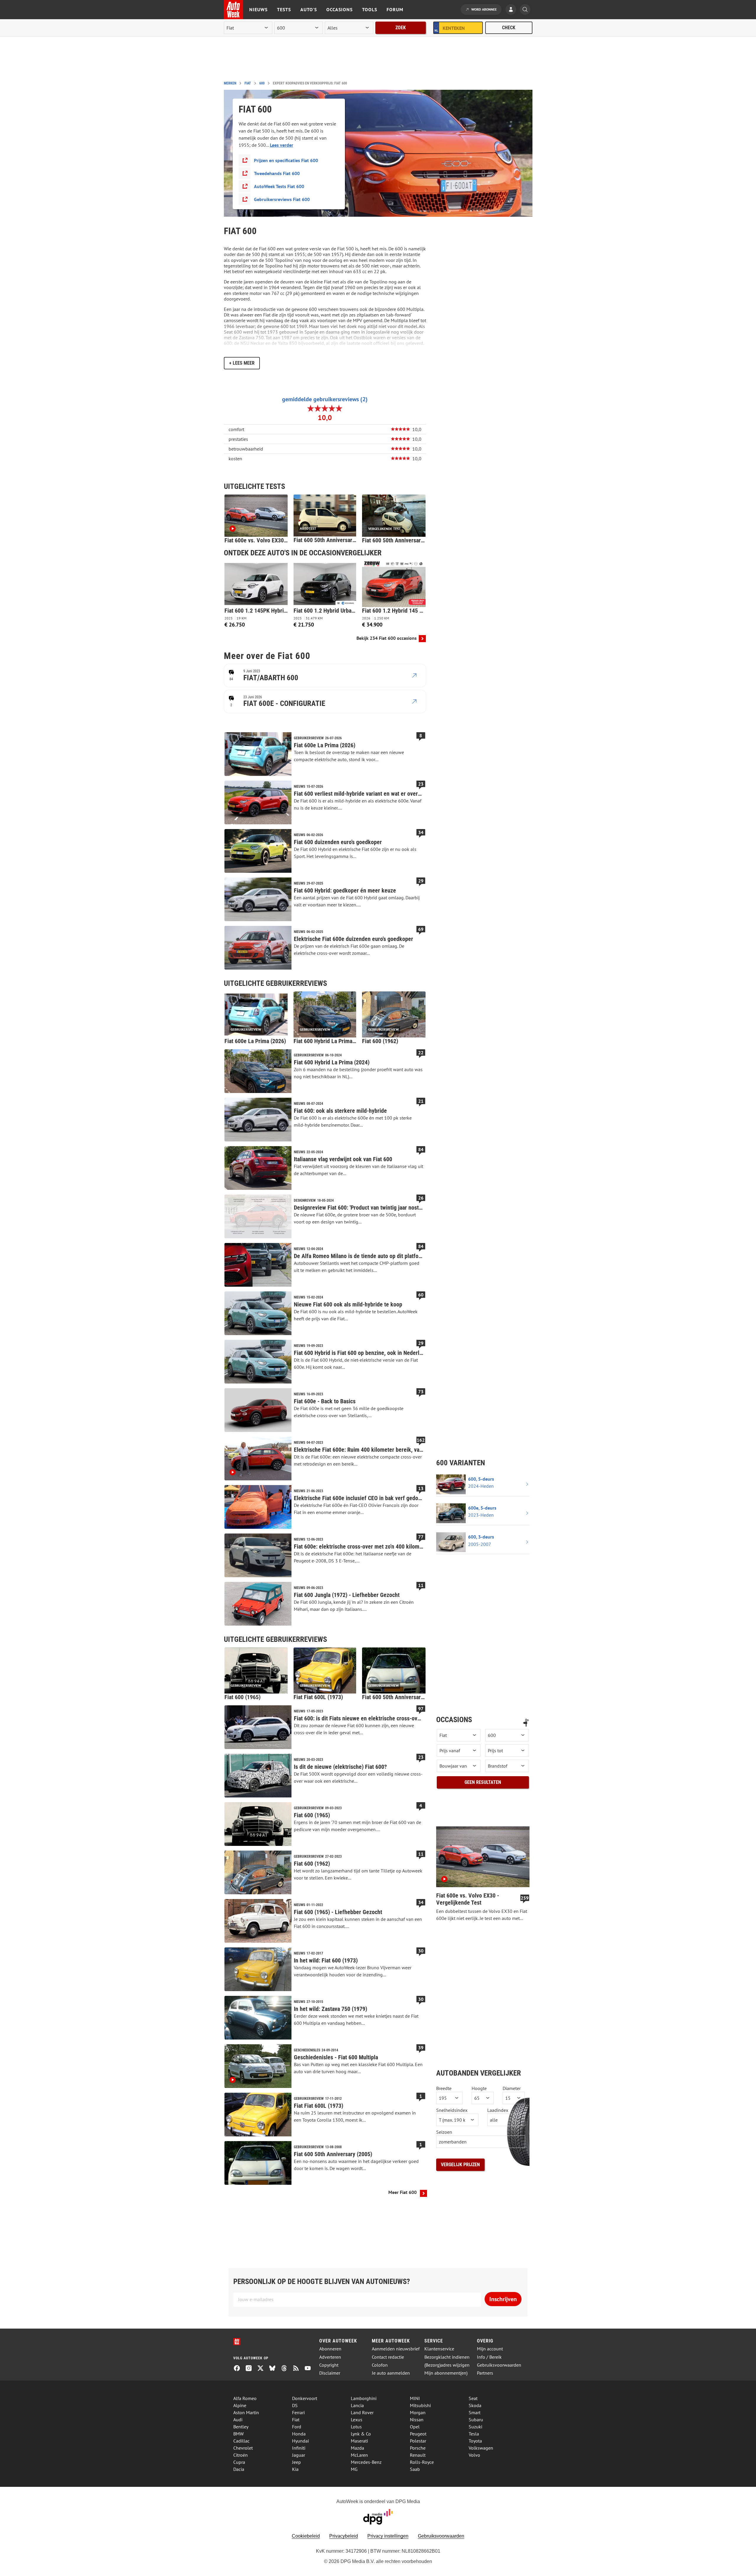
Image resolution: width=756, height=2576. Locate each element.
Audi (238, 2420)
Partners (485, 2373)
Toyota (475, 2441)
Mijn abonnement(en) (446, 2373)
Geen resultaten (483, 1782)
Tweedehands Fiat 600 (277, 173)
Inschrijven (503, 2299)
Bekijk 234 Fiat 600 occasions (387, 638)
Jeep (296, 2462)
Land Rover (362, 2412)
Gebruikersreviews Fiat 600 (282, 199)
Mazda (357, 2448)
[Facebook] (239, 2369)
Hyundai (300, 2441)
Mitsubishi (420, 2405)
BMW (238, 2434)
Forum (395, 9)
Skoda (475, 2405)
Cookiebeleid (306, 2536)
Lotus (356, 2427)
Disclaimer (330, 2373)
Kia (295, 2469)
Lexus (357, 2420)
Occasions (339, 9)
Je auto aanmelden (391, 2373)
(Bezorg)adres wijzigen (447, 2365)
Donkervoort (305, 2398)
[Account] (512, 10)
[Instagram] (251, 2369)
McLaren (359, 2455)
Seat (473, 2398)
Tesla (474, 2434)
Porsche (418, 2448)
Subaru (476, 2420)
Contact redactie (388, 2357)
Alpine (240, 2405)
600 (262, 83)
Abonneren (330, 2349)
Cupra (239, 2462)
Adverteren (330, 2357)
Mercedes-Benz (366, 2462)
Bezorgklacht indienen (447, 2357)
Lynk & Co (361, 2434)
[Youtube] (310, 2369)
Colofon (380, 2365)
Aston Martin (246, 2412)
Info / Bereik (489, 2357)
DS (295, 2405)
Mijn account (490, 2349)
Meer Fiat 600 (403, 2192)
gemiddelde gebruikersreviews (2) (325, 399)
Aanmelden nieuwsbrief (396, 2349)
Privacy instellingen (388, 2536)
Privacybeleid (344, 2536)
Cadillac (241, 2441)
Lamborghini (364, 2398)
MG (354, 2469)
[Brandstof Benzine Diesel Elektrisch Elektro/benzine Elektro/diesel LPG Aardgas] (507, 1766)
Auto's (309, 9)
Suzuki (475, 2427)
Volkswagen (481, 2448)
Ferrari (298, 2412)
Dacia (239, 2469)
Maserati (359, 2441)
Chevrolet (243, 2448)
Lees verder (282, 145)
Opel (415, 2427)
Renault (418, 2455)
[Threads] (286, 2369)
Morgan (418, 2412)
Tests (284, 9)
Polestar (418, 2441)
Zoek (401, 28)
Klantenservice (439, 2349)
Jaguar (299, 2455)
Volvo (474, 2455)
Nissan (417, 2420)
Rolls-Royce (422, 2462)
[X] (263, 2369)
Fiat (248, 83)
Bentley (241, 2427)
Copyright (329, 2365)
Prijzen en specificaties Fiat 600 (286, 160)
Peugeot (418, 2434)
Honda (299, 2434)
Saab (415, 2469)
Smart (475, 2412)
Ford (297, 2427)
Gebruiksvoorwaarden (499, 2365)
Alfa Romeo (245, 2398)
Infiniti (299, 2448)
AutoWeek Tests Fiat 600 (279, 186)
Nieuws (258, 9)
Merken (230, 83)
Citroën (241, 2455)
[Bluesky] (275, 2369)
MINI (415, 2398)
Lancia (357, 2405)
